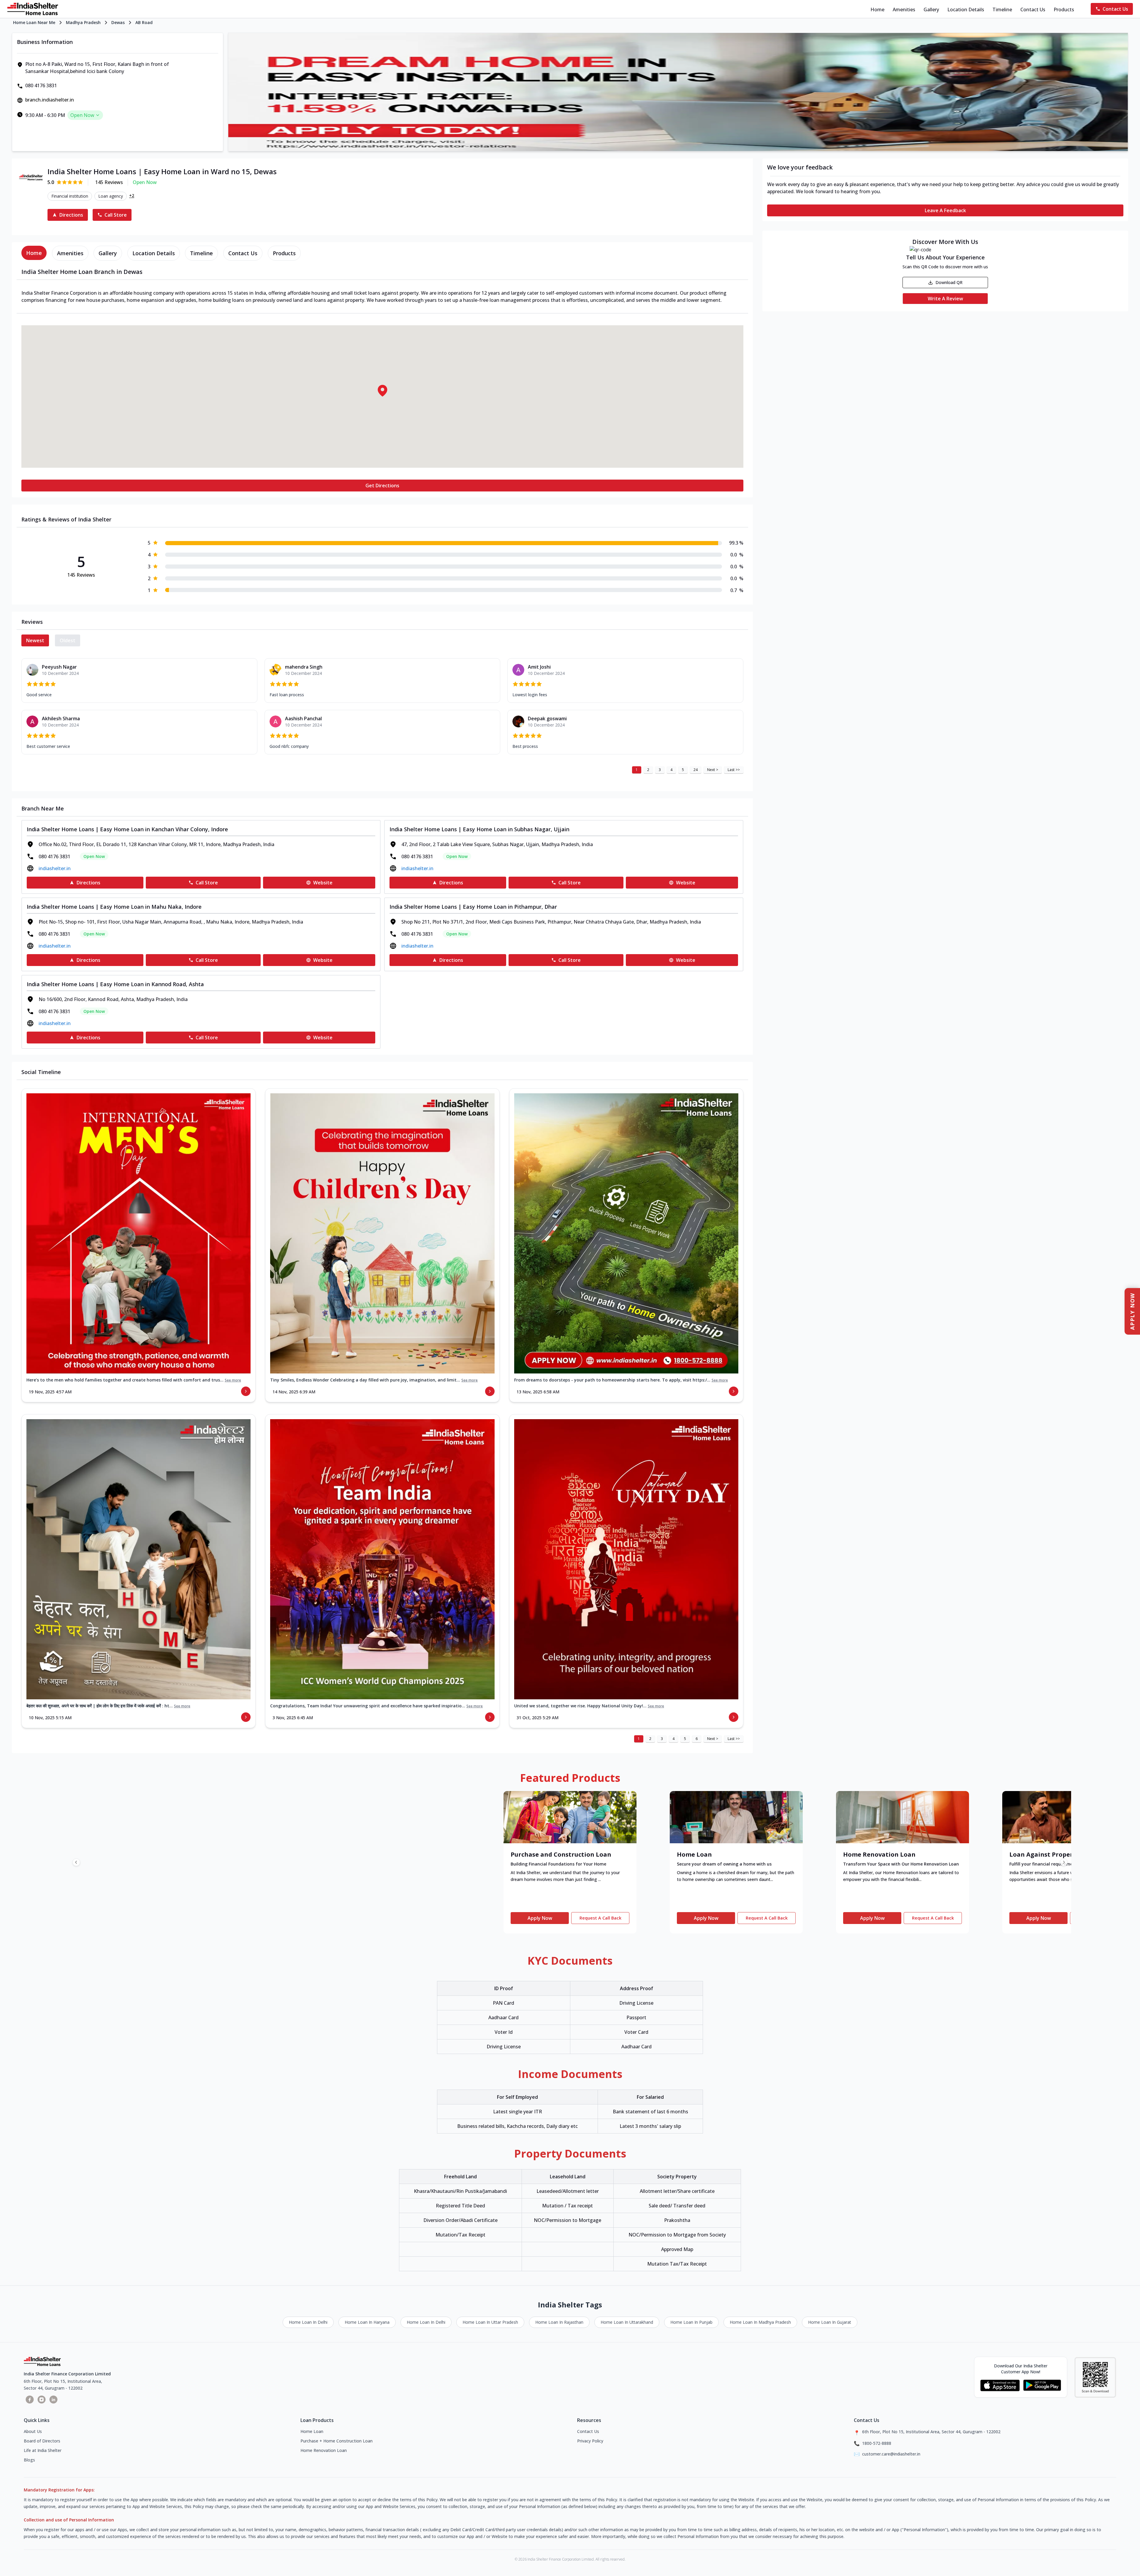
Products (1064, 9)
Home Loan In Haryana (367, 2322)
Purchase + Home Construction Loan (337, 2441)
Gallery (931, 9)
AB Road (144, 22)
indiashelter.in (55, 868)
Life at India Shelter (43, 2450)
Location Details (966, 9)
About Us (33, 2431)
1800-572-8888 (877, 2443)
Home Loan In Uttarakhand (627, 2322)
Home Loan (312, 2431)
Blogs (29, 2460)
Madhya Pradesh (83, 22)
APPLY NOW (1132, 1311)
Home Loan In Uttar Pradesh (490, 2322)
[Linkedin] (53, 2399)
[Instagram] (42, 2399)
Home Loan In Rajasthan (559, 2322)
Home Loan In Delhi (308, 2322)
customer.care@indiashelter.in (891, 2454)
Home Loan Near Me (34, 22)
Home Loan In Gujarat (830, 2322)
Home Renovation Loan (324, 2450)
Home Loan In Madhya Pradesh (760, 2322)
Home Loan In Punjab (691, 2322)
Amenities (904, 9)
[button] (382, 391)
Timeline (1002, 9)
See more (233, 1380)
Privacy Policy (590, 2441)
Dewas (118, 22)
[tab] (34, 253)
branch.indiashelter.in (50, 100)
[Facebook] (30, 2399)
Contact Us (1033, 9)
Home (877, 9)
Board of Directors (42, 2441)
